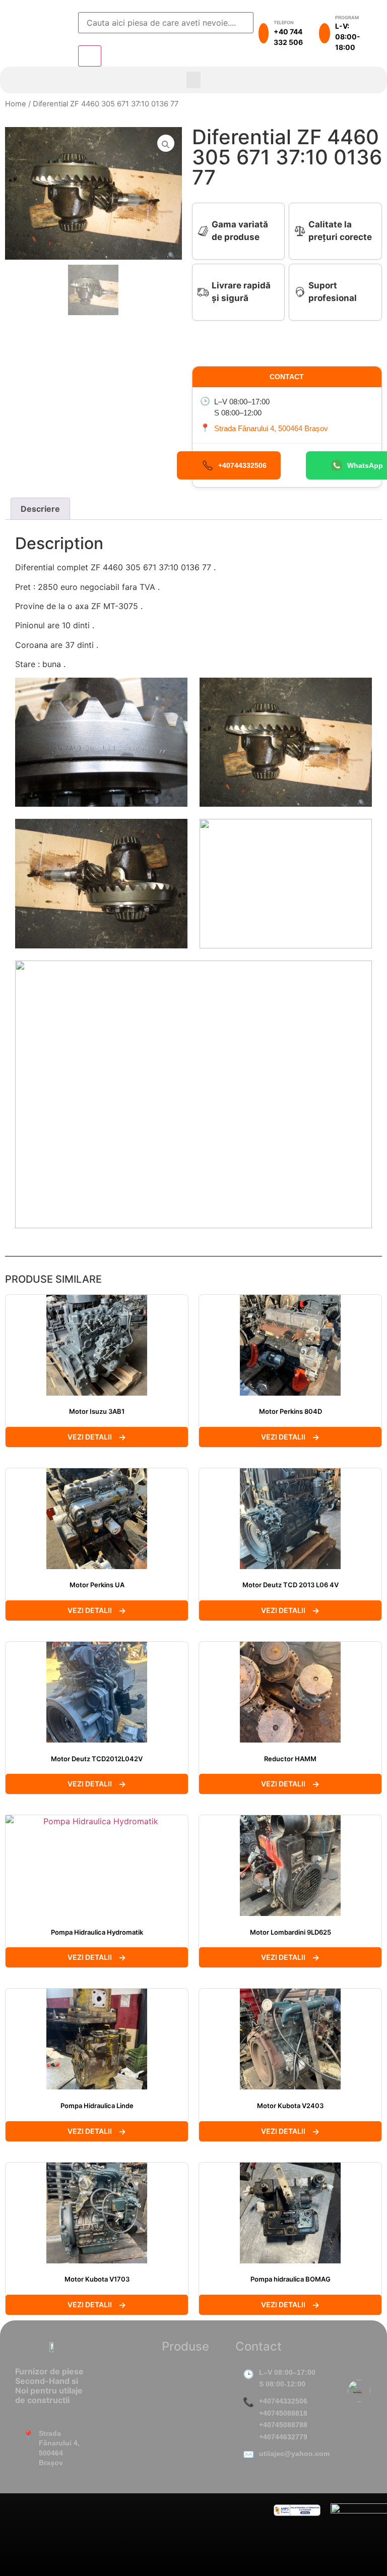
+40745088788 (283, 2425)
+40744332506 (283, 2401)
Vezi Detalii (90, 1437)
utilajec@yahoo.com (294, 2453)
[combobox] (166, 23)
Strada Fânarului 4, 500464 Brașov (271, 428)
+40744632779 (283, 2437)
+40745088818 (283, 2413)
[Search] (90, 56)
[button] (193, 80)
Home (16, 104)
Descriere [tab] (40, 509)
